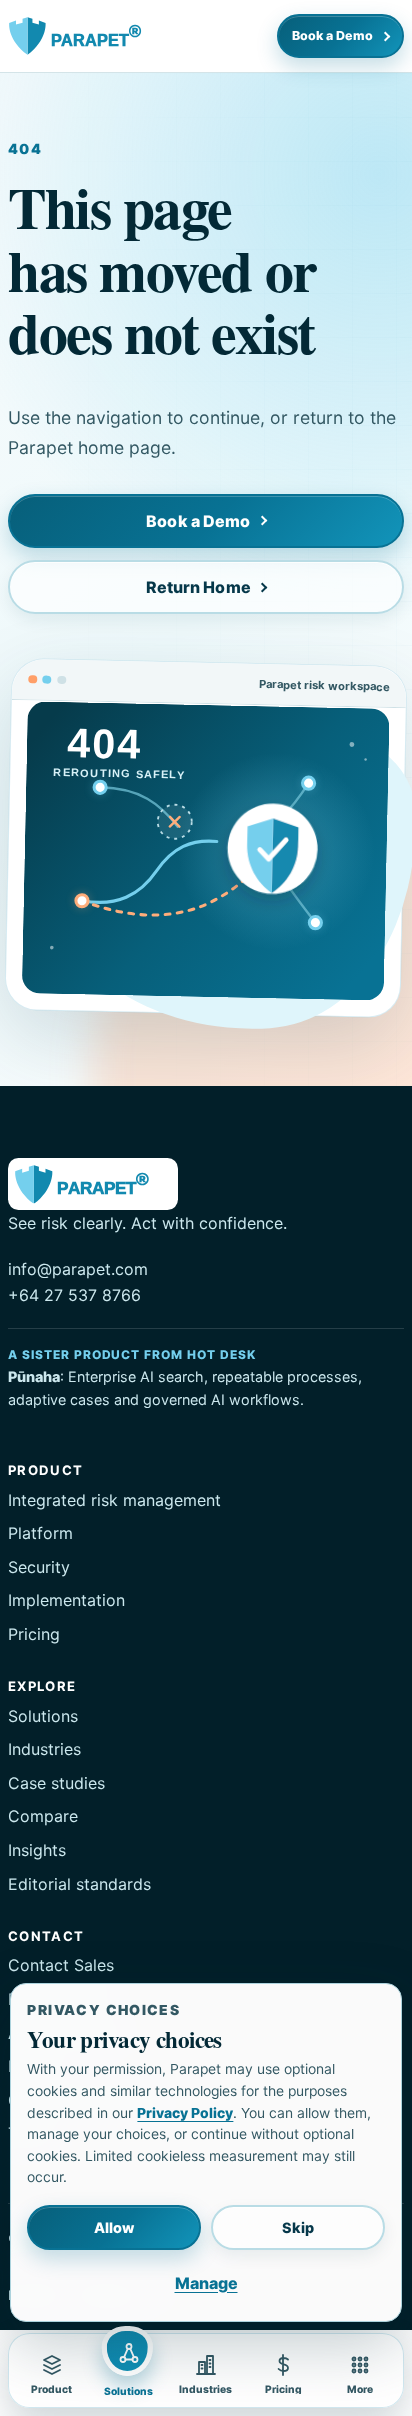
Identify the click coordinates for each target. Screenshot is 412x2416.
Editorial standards (79, 1884)
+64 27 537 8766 (74, 1295)
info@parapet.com (78, 1269)
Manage (206, 2283)
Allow (114, 2227)
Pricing (34, 1634)
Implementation (66, 1600)
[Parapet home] (85, 36)
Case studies (56, 1783)
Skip (298, 2227)
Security (39, 1567)
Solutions (43, 1716)
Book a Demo (333, 35)
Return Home (198, 587)
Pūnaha (34, 1376)
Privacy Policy (185, 2113)
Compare (43, 1816)
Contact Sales (61, 1965)
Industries (44, 1749)
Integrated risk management (114, 1500)
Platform (40, 1533)
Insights (37, 1850)
